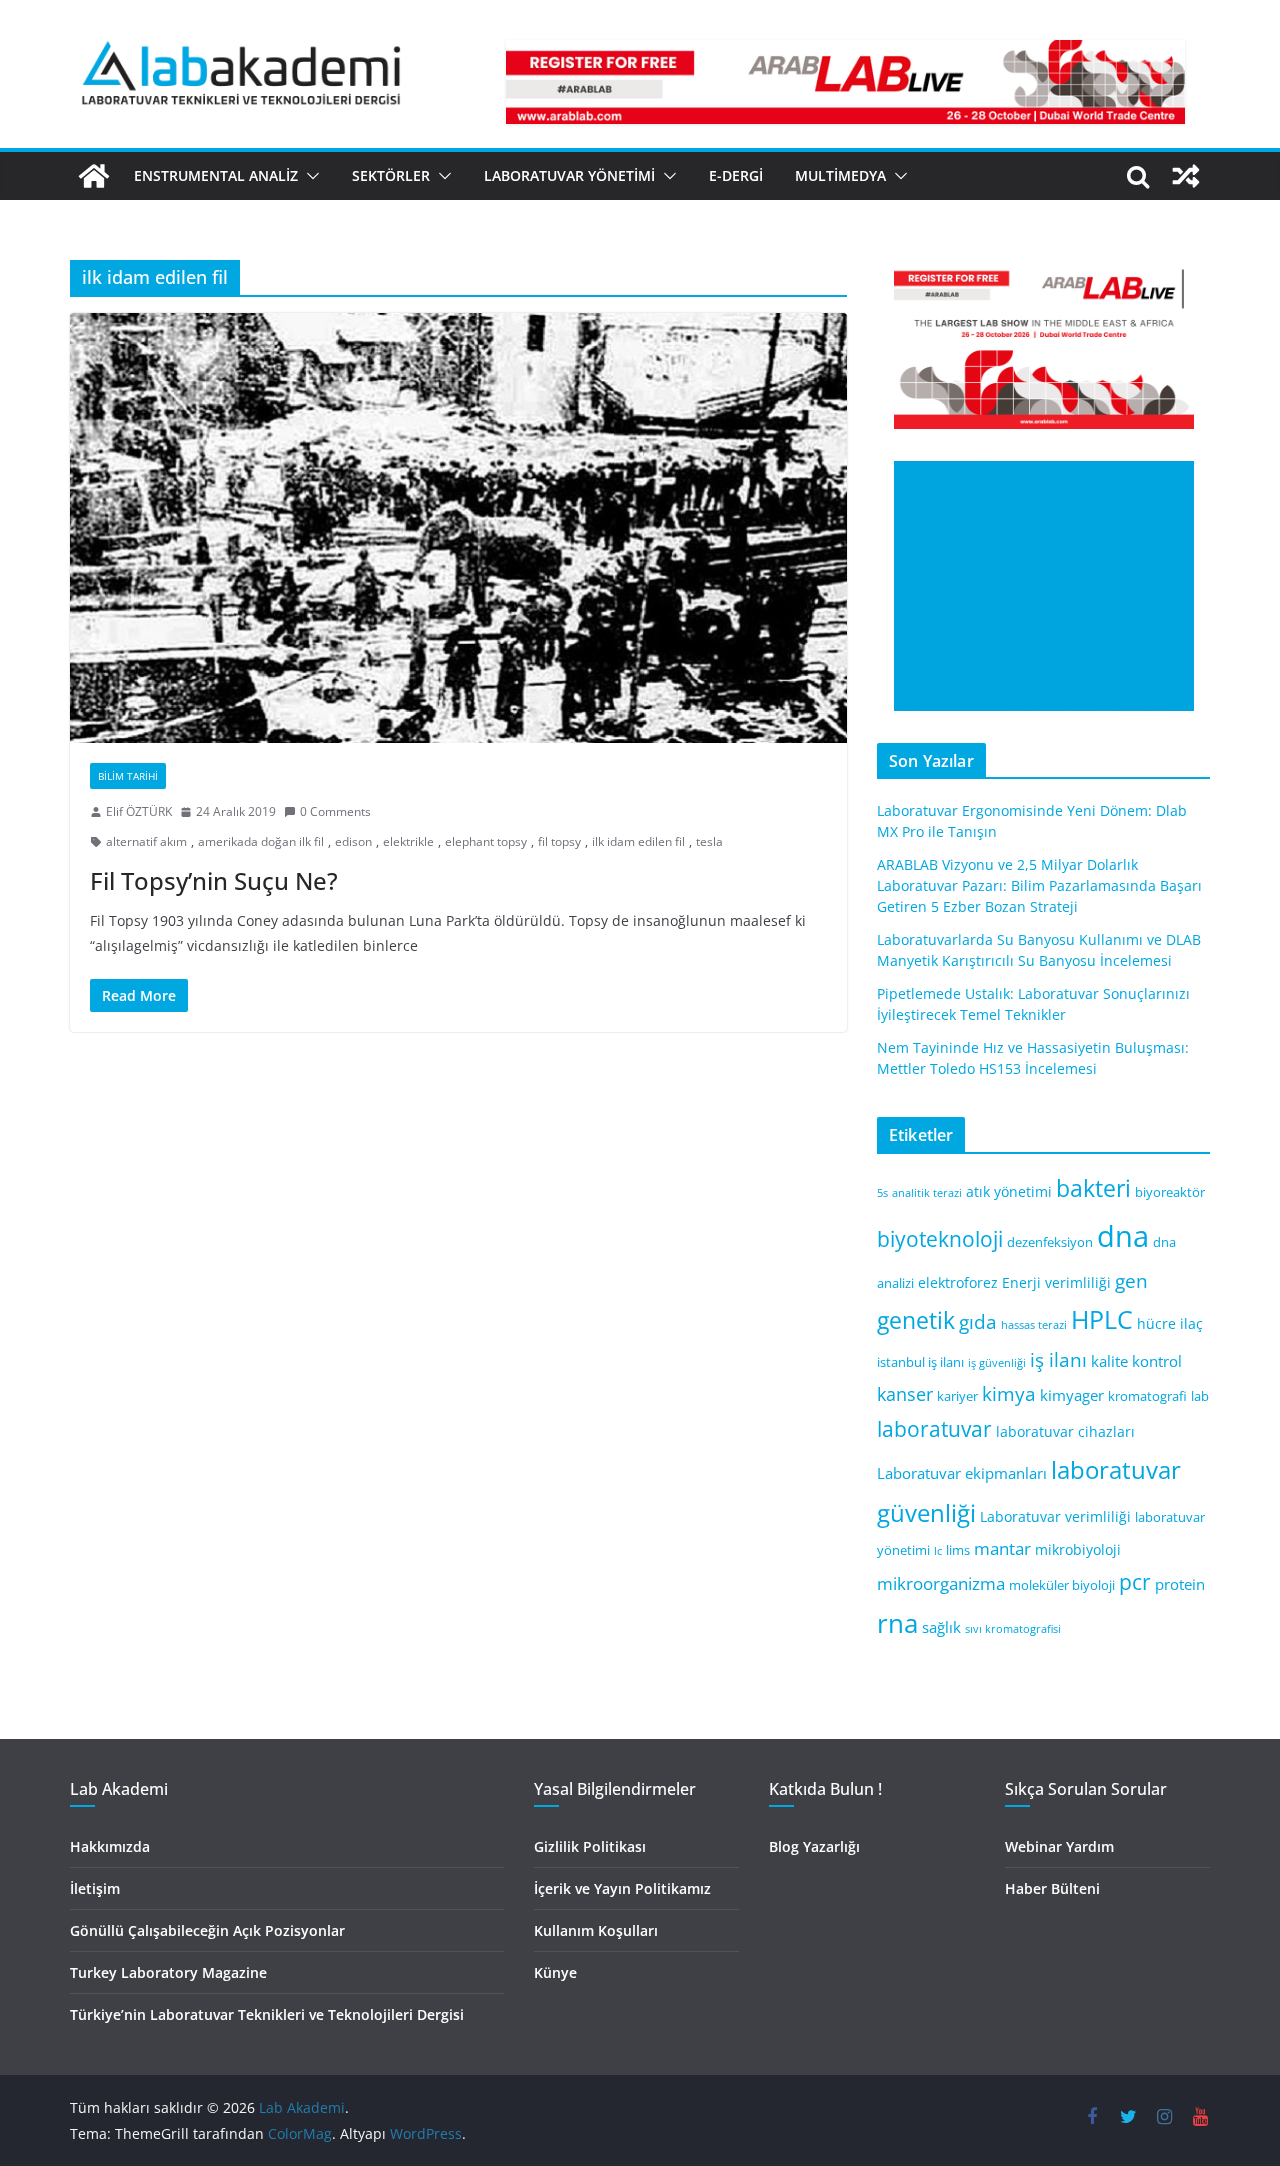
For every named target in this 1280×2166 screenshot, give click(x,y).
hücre (1156, 1323)
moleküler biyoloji (1062, 1585)
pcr (1135, 1582)
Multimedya (840, 175)
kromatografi (1147, 1396)
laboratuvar (934, 1429)
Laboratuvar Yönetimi (569, 175)
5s (882, 1193)
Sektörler (391, 175)
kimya (1009, 1393)
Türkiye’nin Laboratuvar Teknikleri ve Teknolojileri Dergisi (267, 2014)
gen (1131, 1280)
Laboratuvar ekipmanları (962, 1473)
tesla (709, 841)
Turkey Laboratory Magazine (168, 1972)
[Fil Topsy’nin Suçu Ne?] (458, 528)
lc (938, 1551)
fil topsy (559, 841)
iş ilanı (1058, 1359)
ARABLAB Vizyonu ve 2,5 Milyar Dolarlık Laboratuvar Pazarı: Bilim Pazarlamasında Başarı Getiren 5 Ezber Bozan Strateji (1039, 885)
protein (1180, 1584)
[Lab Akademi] (94, 176)
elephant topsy (486, 841)
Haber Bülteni (1052, 1888)
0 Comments (335, 811)
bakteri (1093, 1188)
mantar (1002, 1548)
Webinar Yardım (1059, 1846)
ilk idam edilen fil (638, 841)
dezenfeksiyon (1050, 1242)
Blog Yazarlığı (814, 1846)
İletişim (95, 1888)
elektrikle (408, 841)
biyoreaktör (1170, 1192)
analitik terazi (927, 1193)
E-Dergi (736, 175)
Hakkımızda (110, 1846)
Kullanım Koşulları (596, 1930)
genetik (916, 1320)
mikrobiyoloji (1078, 1549)
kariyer (957, 1396)
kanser (905, 1394)
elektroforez (958, 1282)
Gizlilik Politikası (590, 1846)
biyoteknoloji (940, 1239)
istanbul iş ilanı (920, 1362)
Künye (555, 1972)
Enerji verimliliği (1056, 1282)
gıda (978, 1321)
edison (353, 841)
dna (1123, 1236)
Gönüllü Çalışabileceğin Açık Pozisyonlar (207, 1930)
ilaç (1191, 1323)
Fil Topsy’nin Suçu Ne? (214, 880)
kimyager (1072, 1395)
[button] (309, 176)
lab (1200, 1396)
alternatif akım (146, 841)
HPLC (1102, 1319)
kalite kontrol (1136, 1361)
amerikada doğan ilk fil (261, 841)
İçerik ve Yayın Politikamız (622, 1888)
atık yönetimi (1009, 1191)
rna (897, 1623)
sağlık (941, 1627)
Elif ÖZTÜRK (139, 811)
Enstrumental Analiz (216, 175)
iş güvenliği (997, 1363)
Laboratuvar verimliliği (1055, 1516)
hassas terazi (1034, 1325)
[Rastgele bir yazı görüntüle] (1186, 176)
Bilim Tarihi (128, 776)
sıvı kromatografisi (1013, 1629)
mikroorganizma (941, 1583)
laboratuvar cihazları (1065, 1431)
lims (958, 1550)
